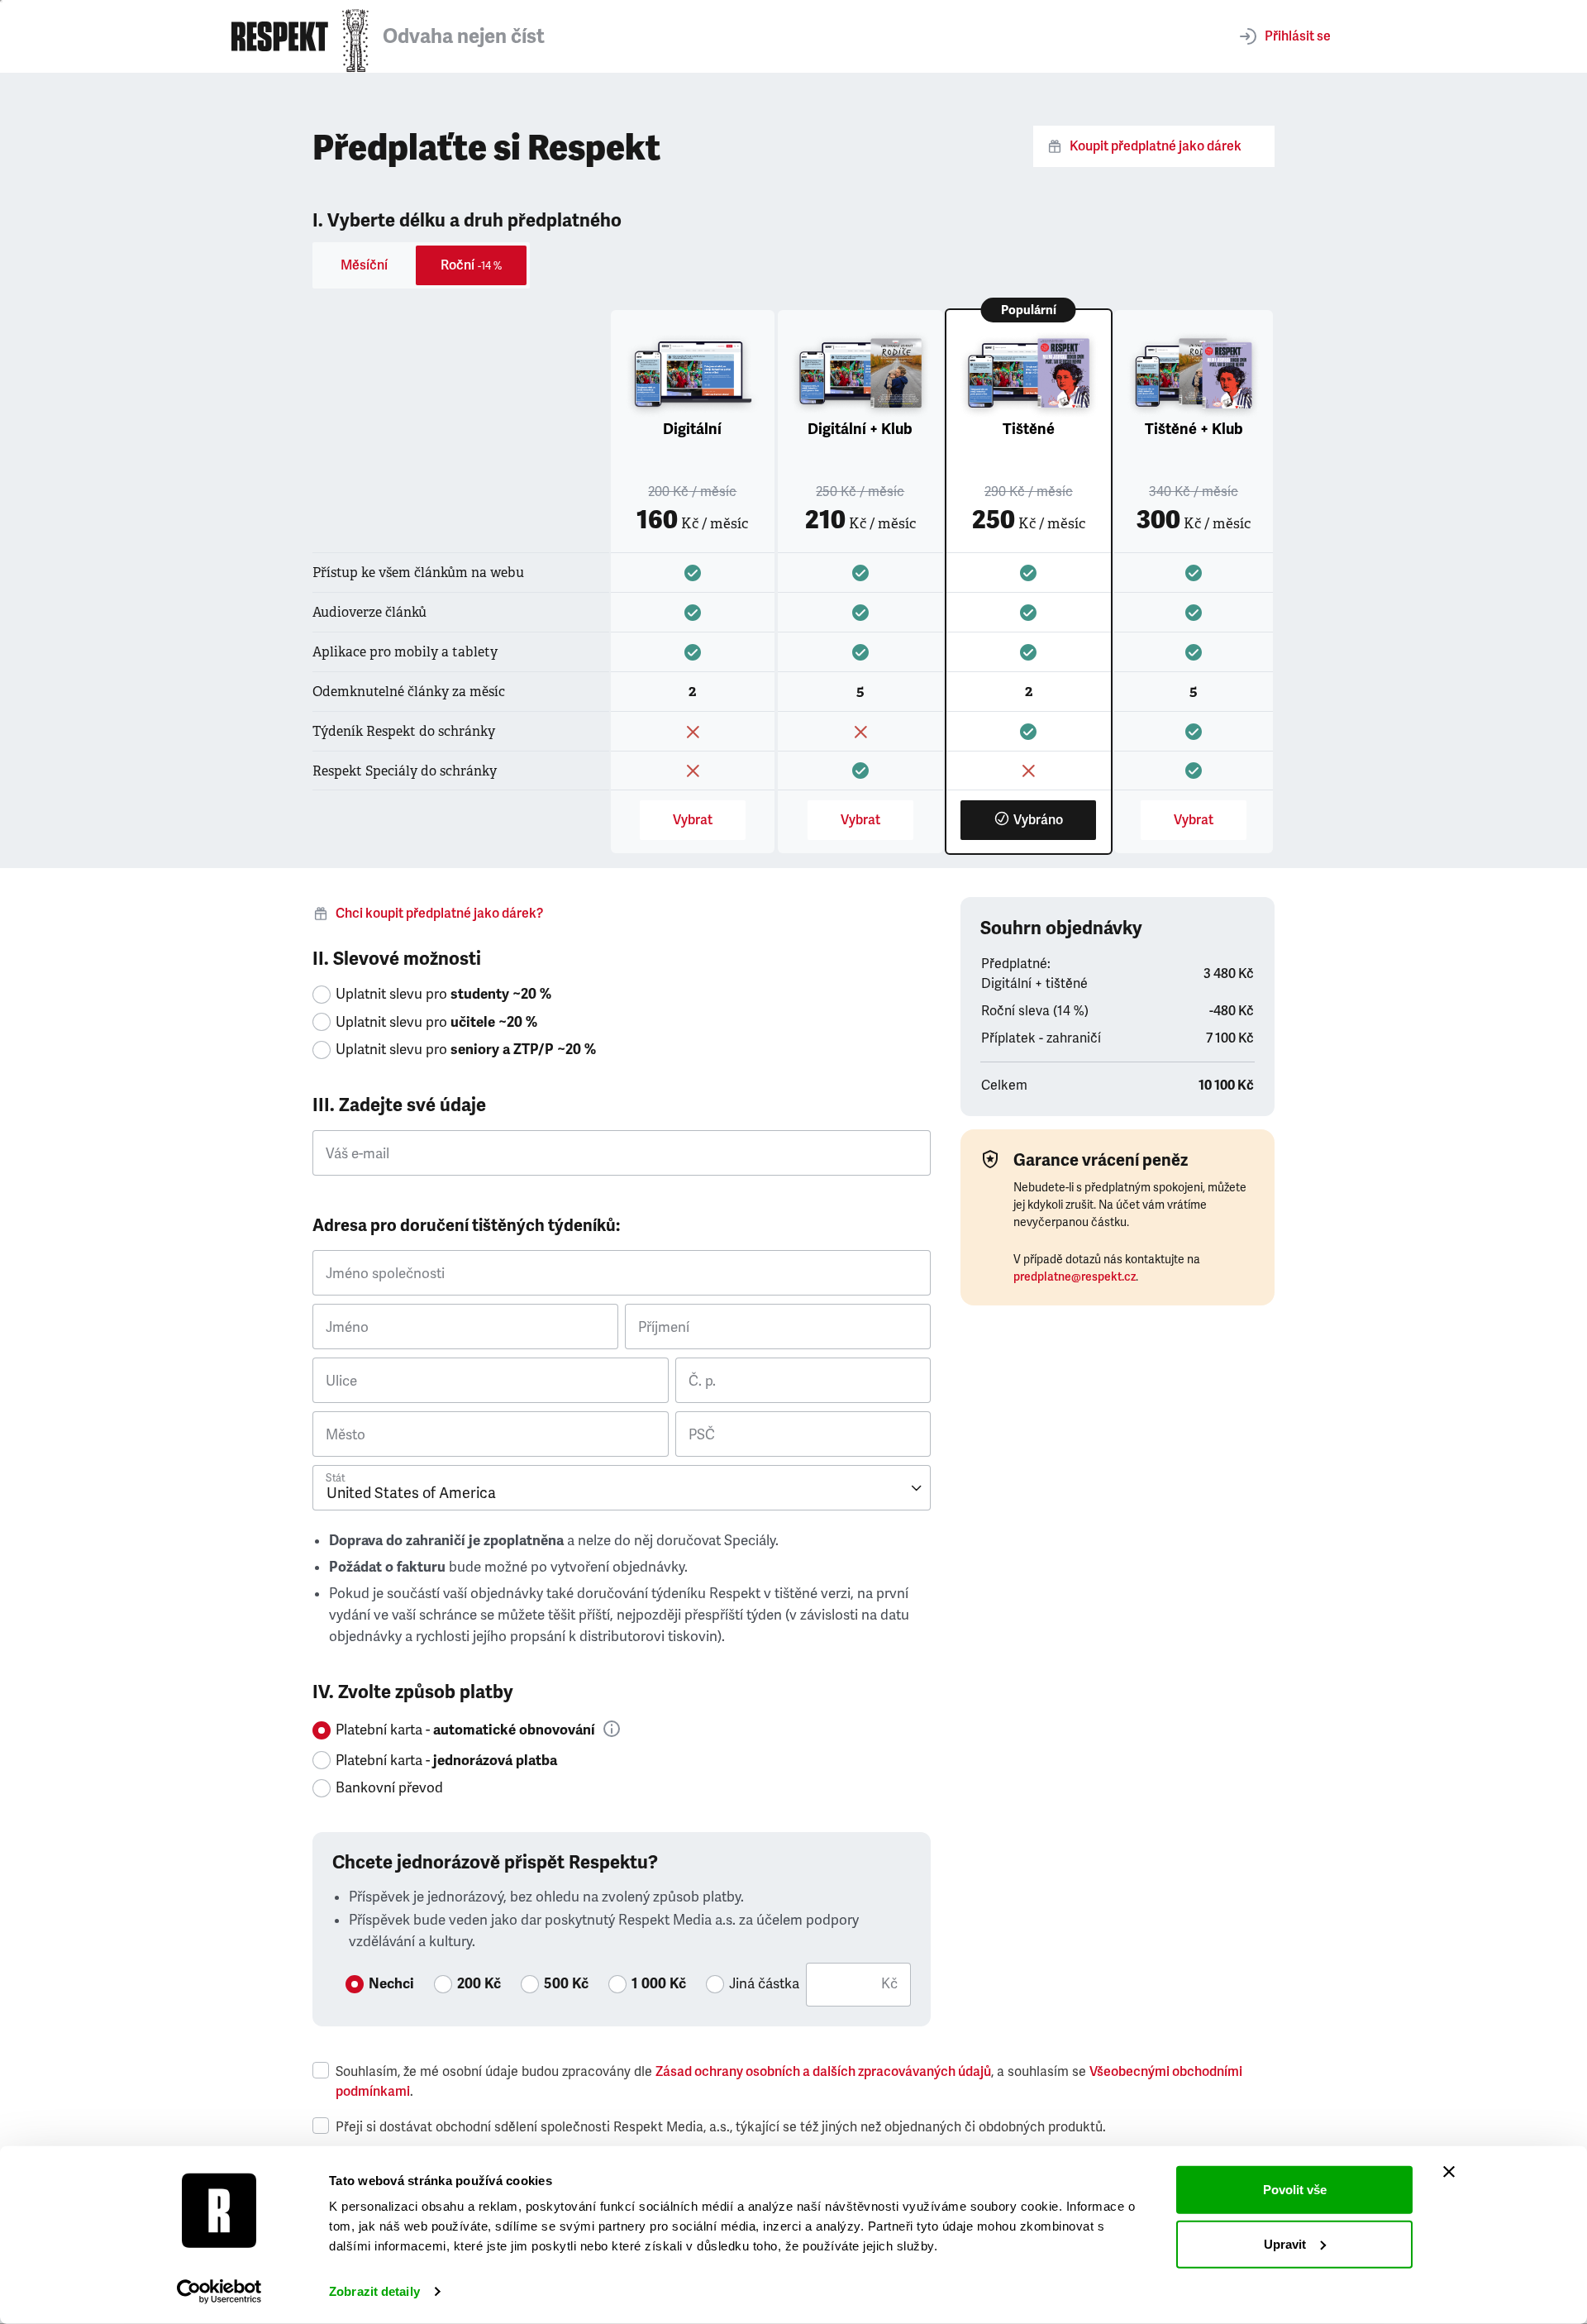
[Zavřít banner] (1449, 2172)
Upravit (1285, 2243)
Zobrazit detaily (374, 2291)
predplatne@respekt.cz (1075, 1277)
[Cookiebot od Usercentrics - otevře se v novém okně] (219, 2292)
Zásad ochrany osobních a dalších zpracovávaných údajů (823, 2072)
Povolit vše (1295, 2190)
